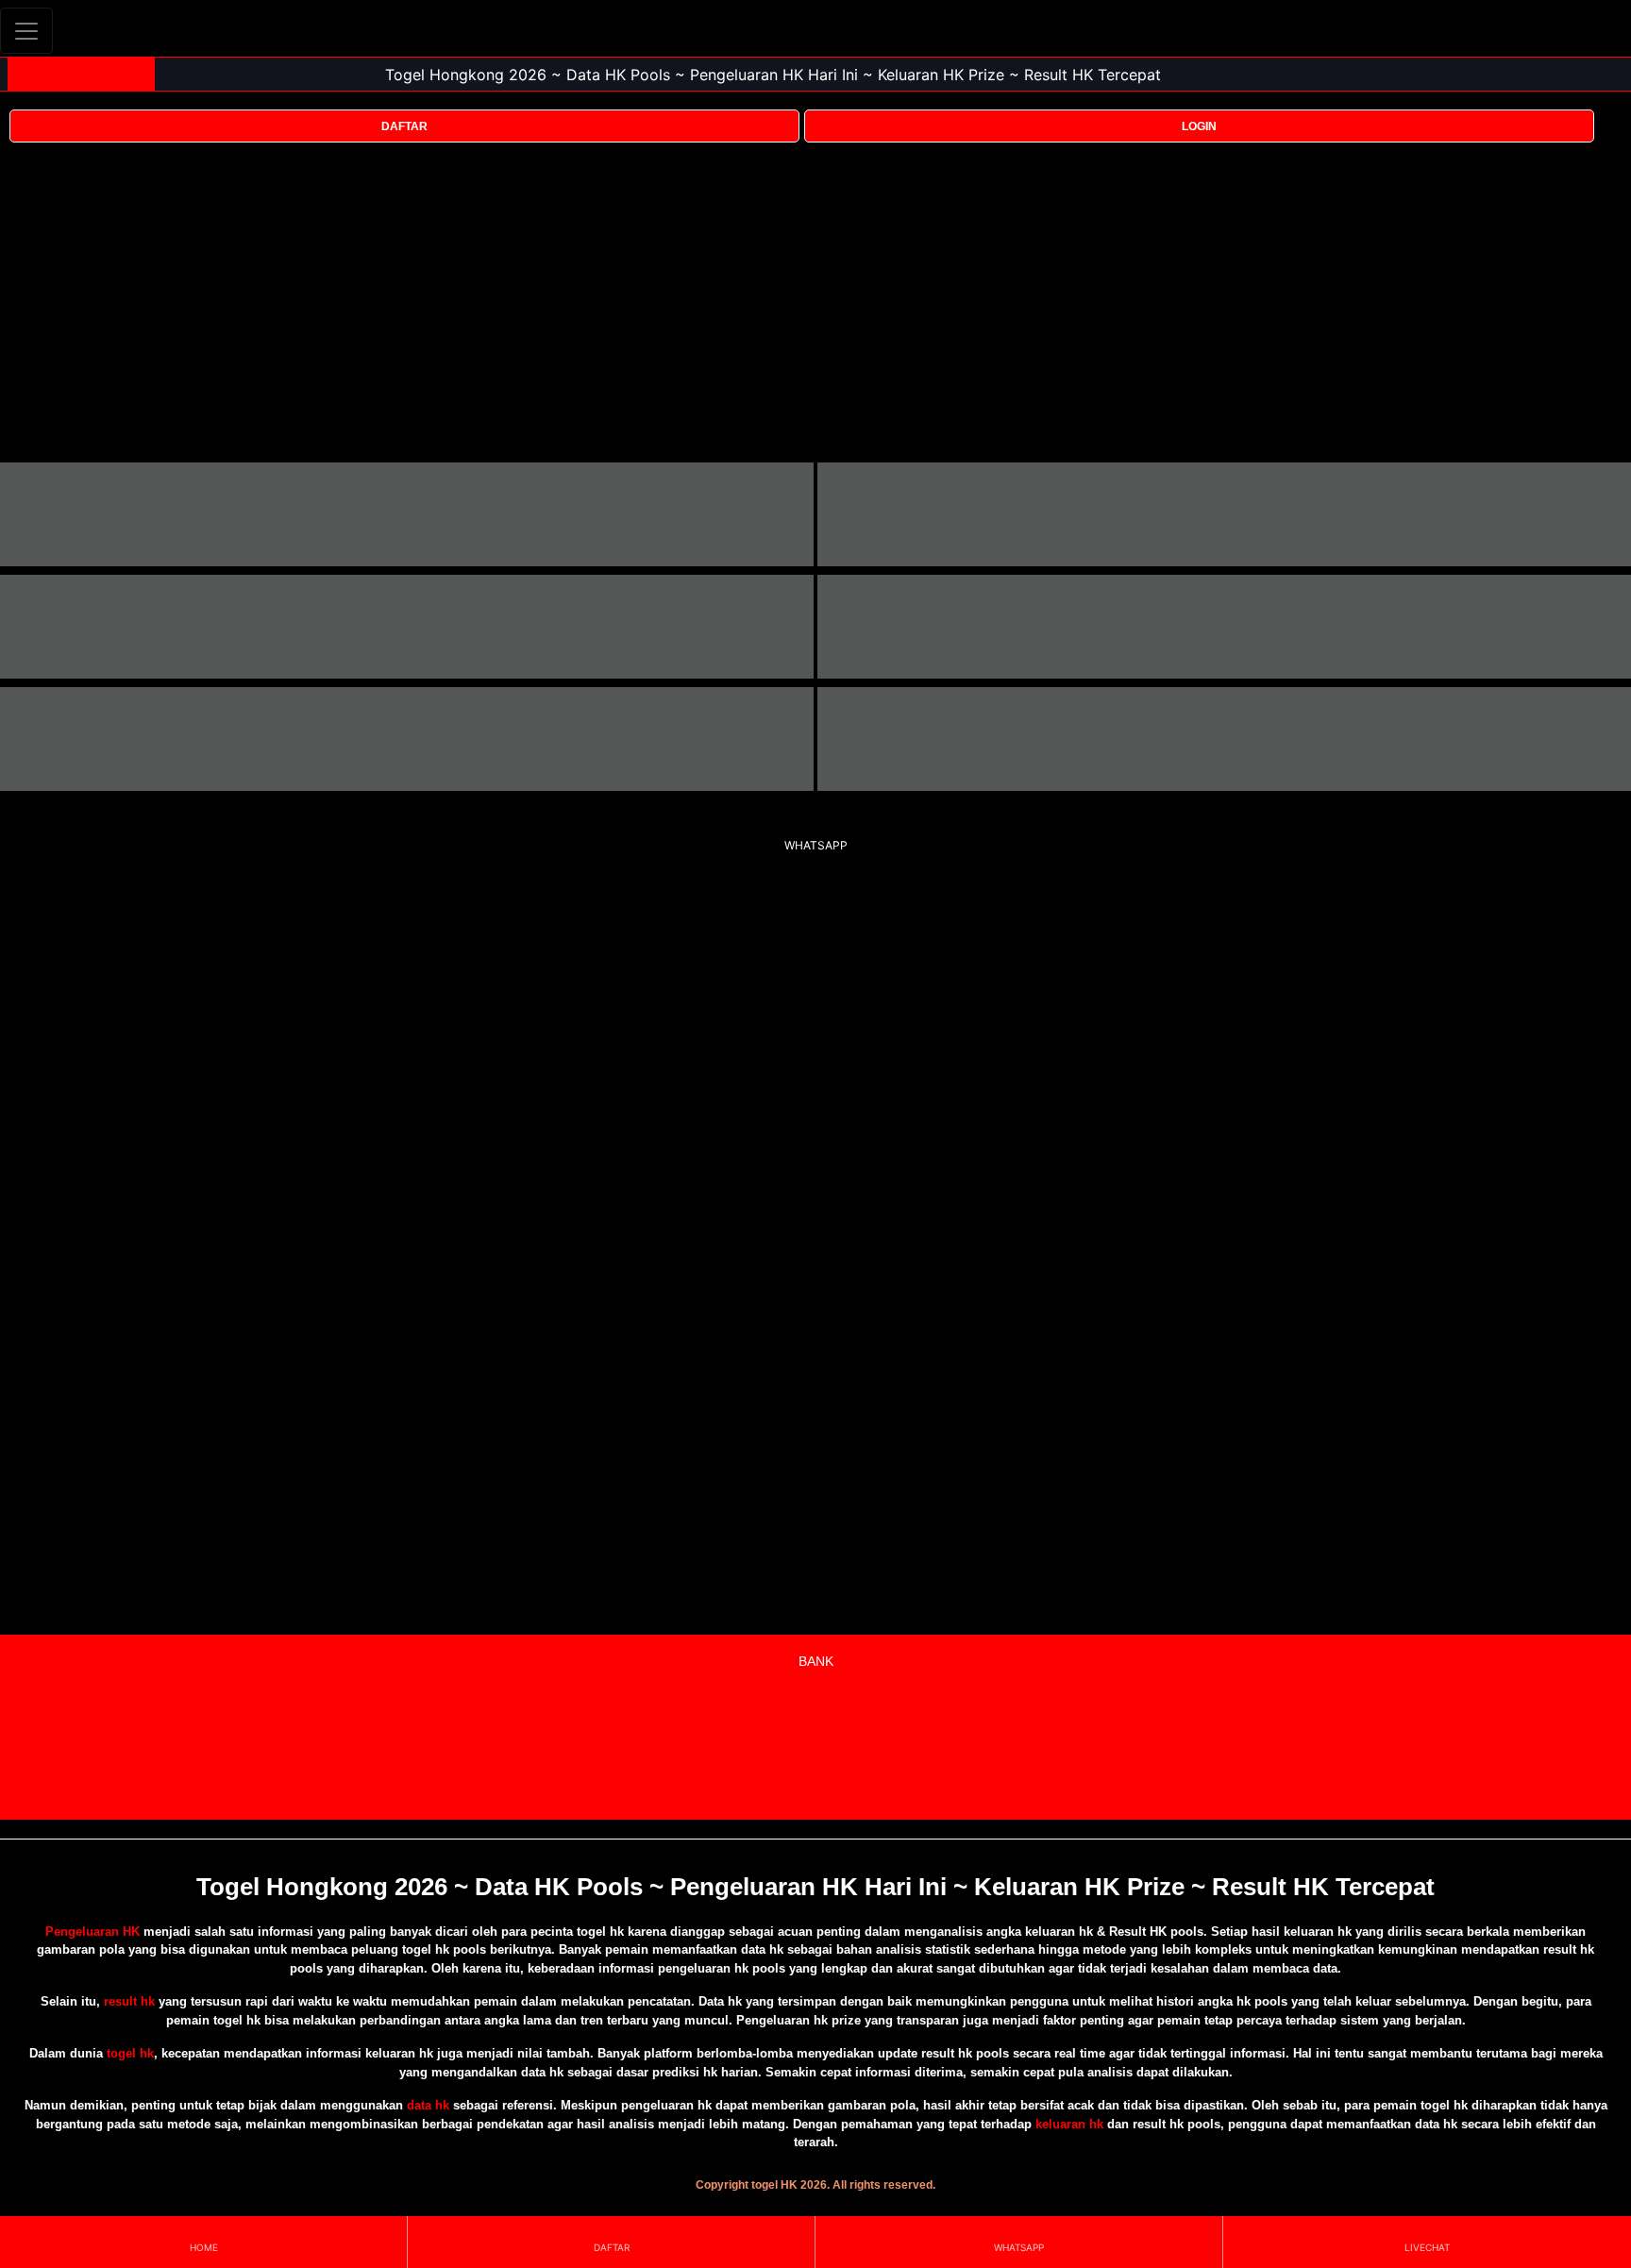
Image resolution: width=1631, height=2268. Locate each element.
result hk (129, 2001)
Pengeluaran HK (92, 1932)
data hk (428, 2105)
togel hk (130, 2053)
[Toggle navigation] (26, 31)
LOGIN (1199, 126)
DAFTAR (404, 126)
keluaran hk (1069, 2124)
